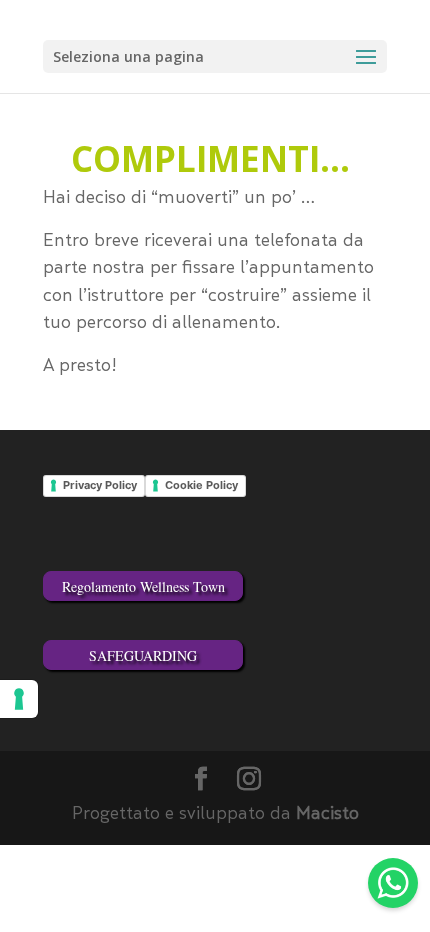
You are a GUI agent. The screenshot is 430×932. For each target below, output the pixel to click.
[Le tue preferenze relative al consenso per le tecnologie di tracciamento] (19, 699)
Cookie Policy (201, 485)
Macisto (327, 815)
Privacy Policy (100, 485)
